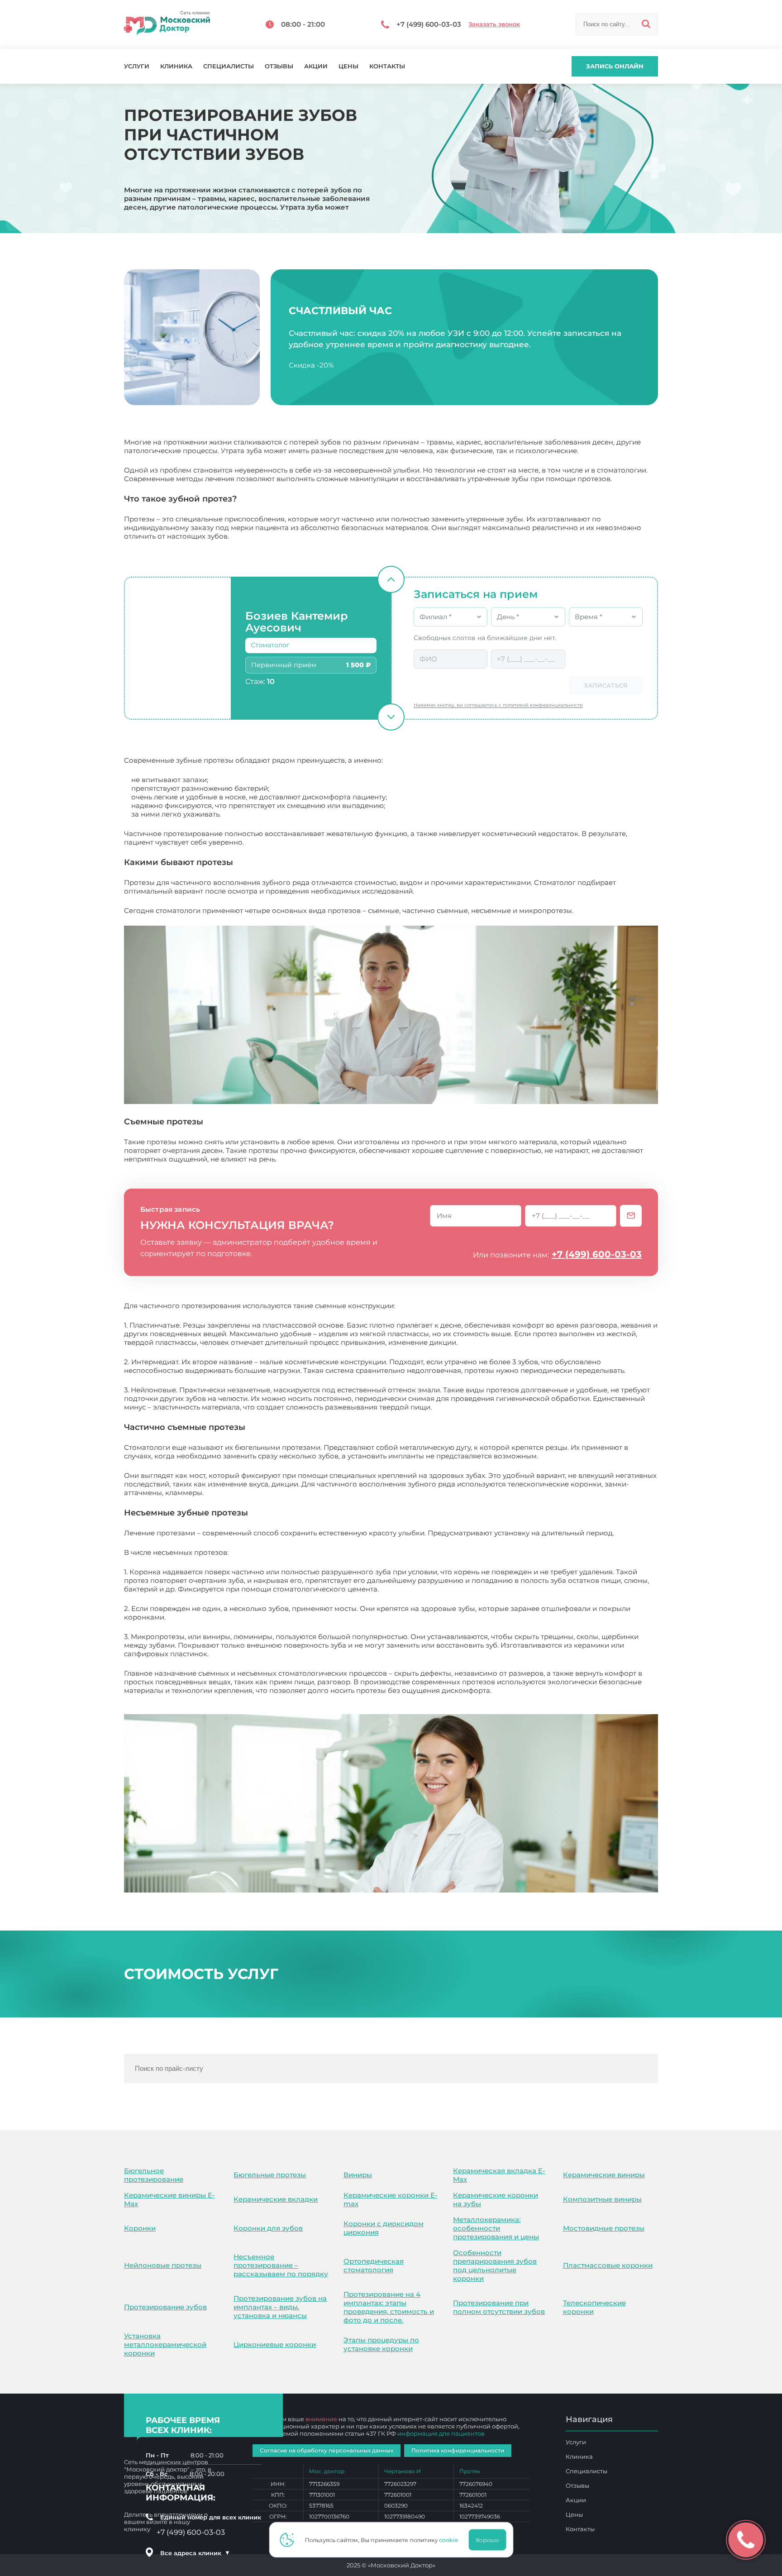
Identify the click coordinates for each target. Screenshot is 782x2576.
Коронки (140, 2228)
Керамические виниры (604, 2175)
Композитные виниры (602, 2199)
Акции (316, 66)
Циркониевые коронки (275, 2344)
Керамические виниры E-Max (169, 2199)
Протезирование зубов (165, 2307)
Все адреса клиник (195, 2553)
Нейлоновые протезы (163, 2265)
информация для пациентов (441, 2433)
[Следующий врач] (391, 717)
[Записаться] (631, 1216)
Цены (348, 66)
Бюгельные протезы (270, 2175)
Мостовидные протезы (604, 2228)
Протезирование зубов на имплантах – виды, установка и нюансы (280, 2307)
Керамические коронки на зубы (496, 2199)
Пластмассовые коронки (608, 2265)
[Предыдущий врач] (391, 579)
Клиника (176, 66)
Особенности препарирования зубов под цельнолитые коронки (495, 2265)
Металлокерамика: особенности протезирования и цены (496, 2228)
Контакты (387, 66)
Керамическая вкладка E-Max (499, 2175)
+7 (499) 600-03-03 (597, 1254)
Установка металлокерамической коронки (165, 2344)
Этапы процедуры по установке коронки (381, 2344)
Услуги (137, 66)
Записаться (606, 685)
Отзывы (279, 66)
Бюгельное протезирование (154, 2175)
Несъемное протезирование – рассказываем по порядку (281, 2265)
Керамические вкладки (276, 2199)
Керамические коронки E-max (391, 2199)
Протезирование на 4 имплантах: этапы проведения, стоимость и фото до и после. (389, 2307)
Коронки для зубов (268, 2228)
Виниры (358, 2175)
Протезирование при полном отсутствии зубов (499, 2307)
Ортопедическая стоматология (374, 2265)
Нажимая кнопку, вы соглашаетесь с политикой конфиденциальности (498, 705)
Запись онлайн (615, 66)
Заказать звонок (494, 24)
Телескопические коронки (594, 2307)
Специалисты (229, 66)
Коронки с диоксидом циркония (384, 2228)
